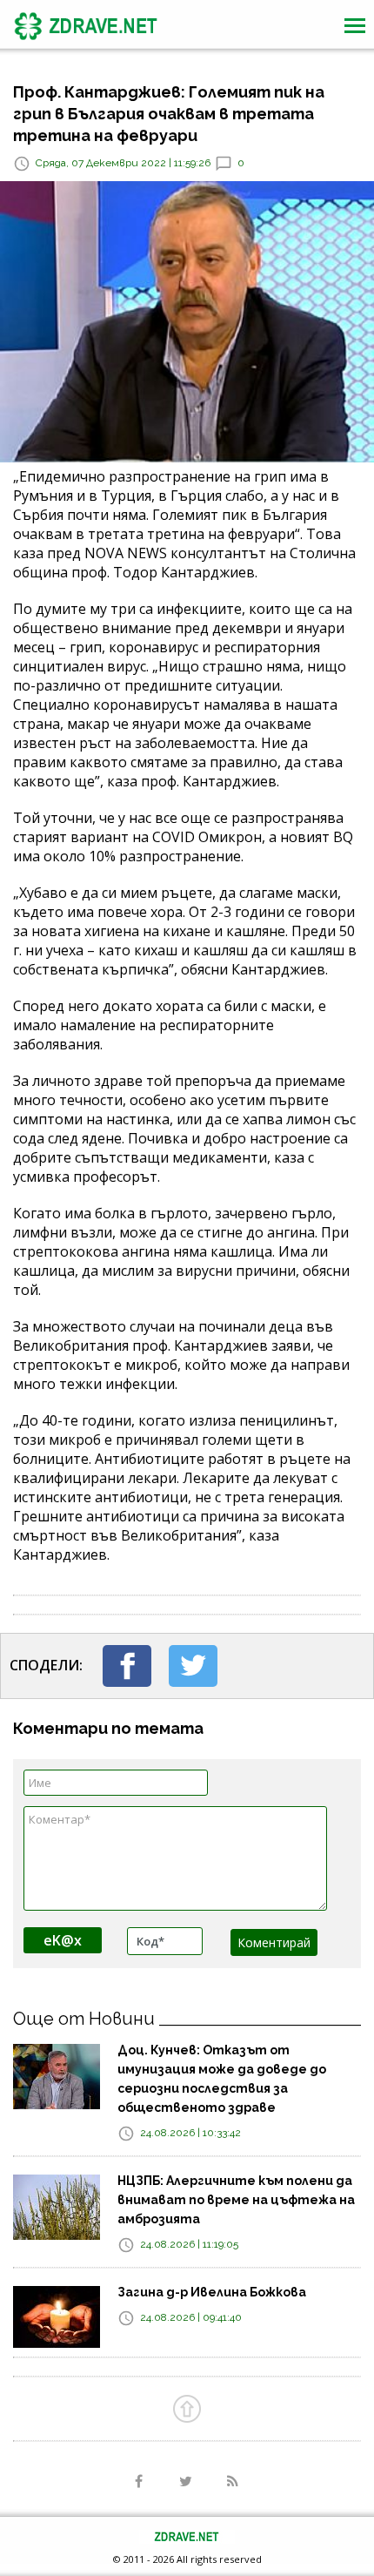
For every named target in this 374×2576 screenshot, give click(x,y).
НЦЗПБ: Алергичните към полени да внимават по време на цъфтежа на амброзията (236, 2200)
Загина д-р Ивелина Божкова (212, 2292)
